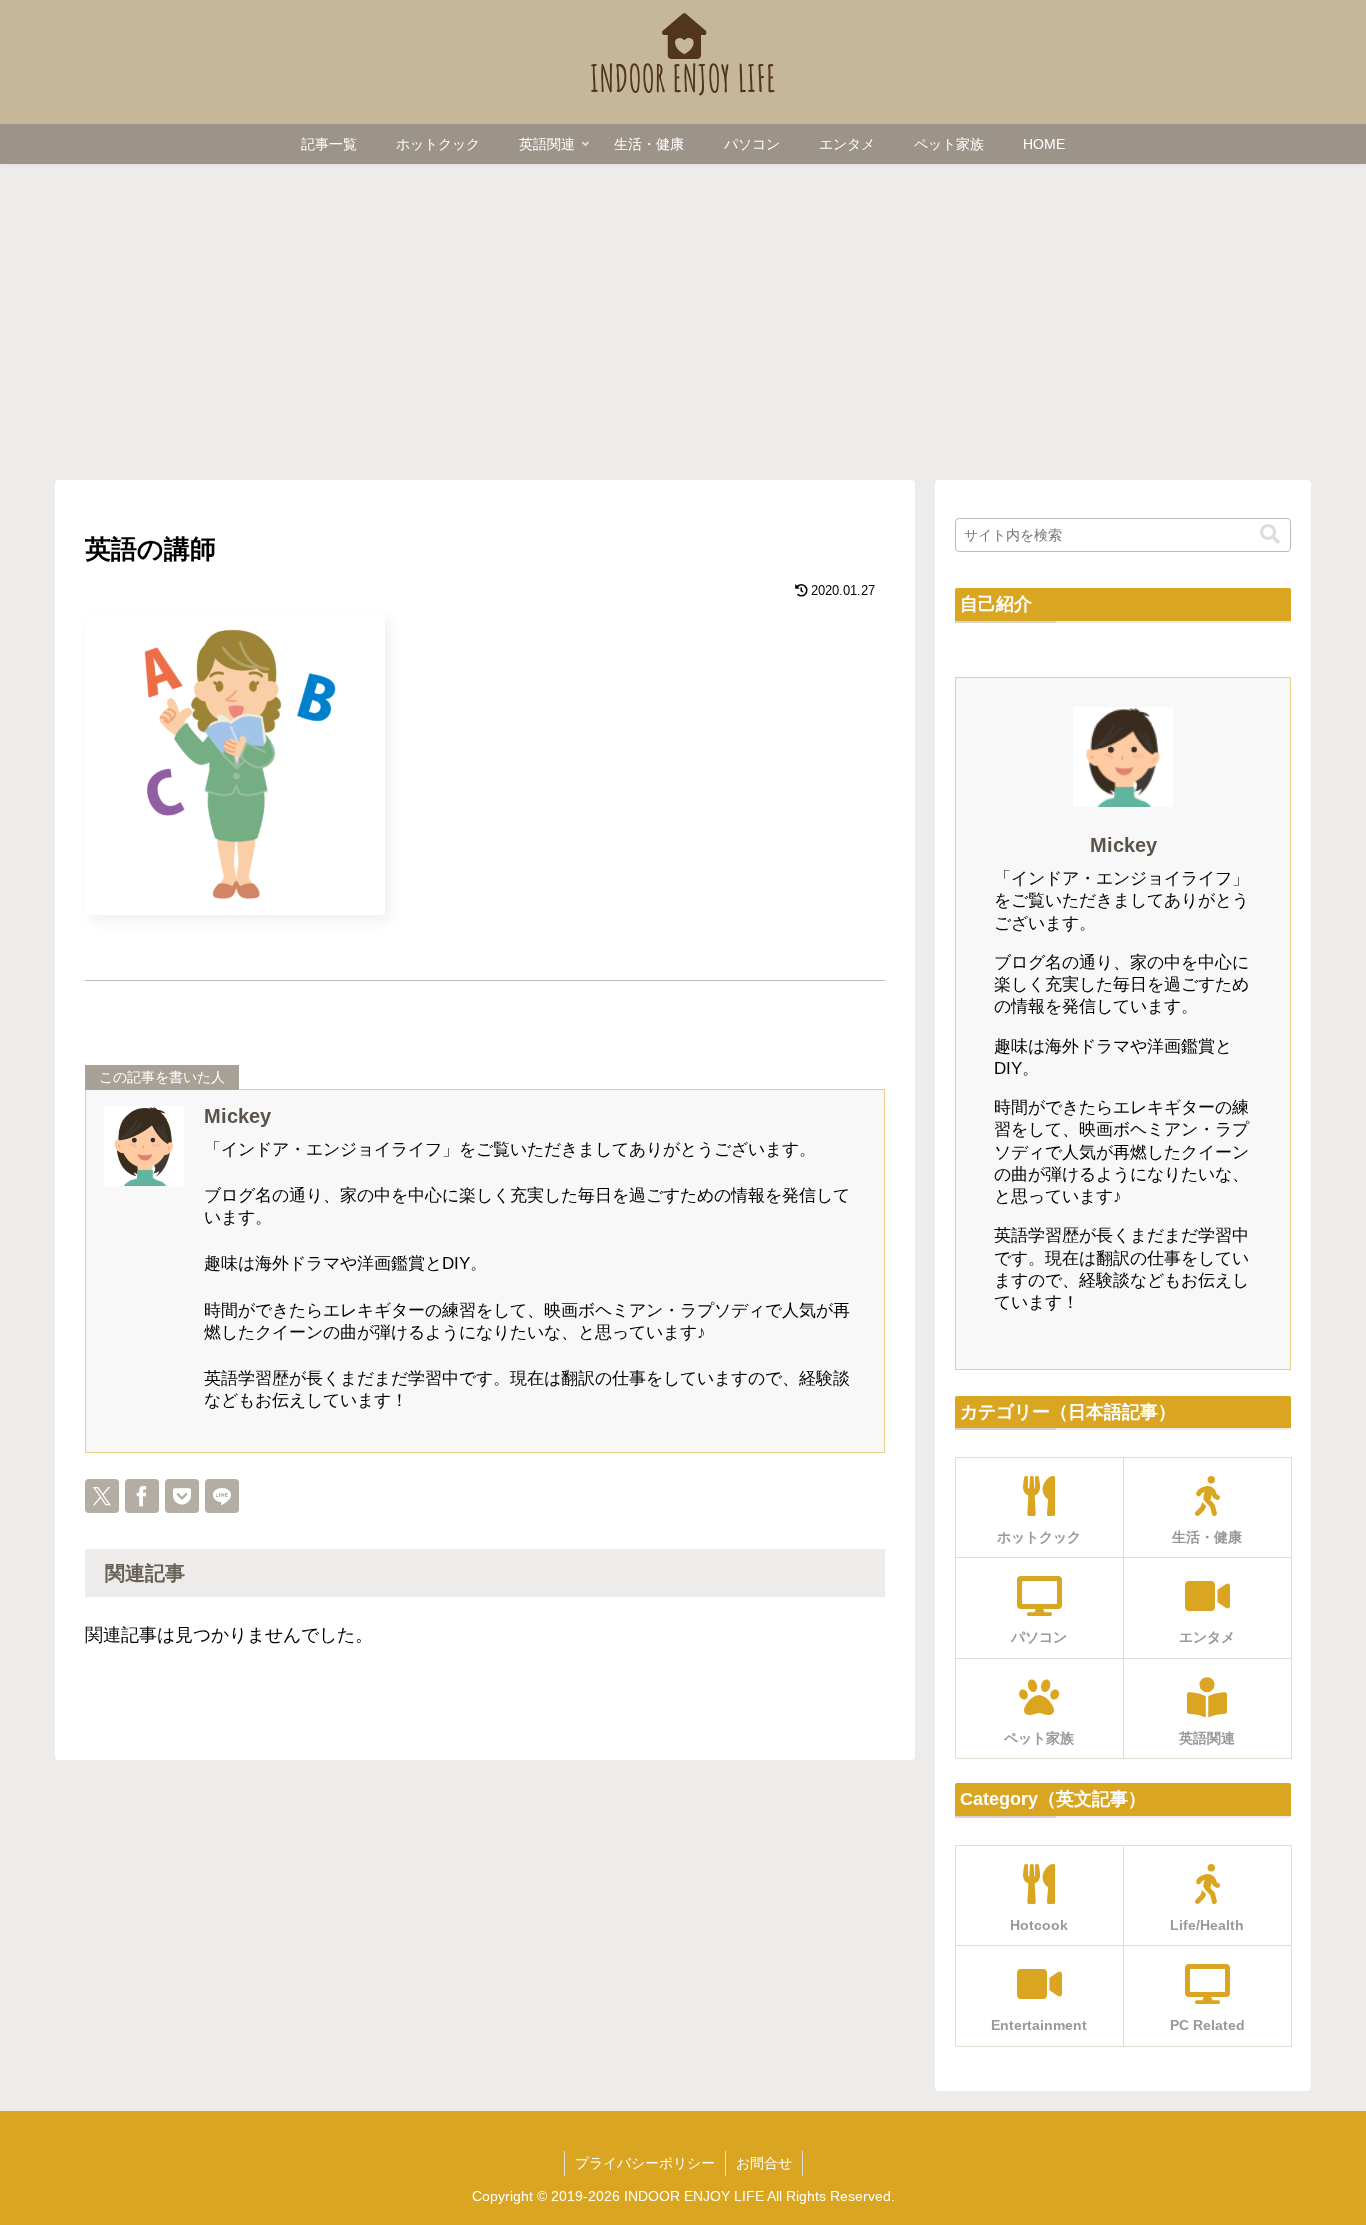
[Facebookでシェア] (142, 1496)
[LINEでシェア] (222, 1496)
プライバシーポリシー (645, 2163)
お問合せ (764, 2163)
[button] (1270, 534)
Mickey (237, 1116)
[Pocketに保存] (182, 1496)
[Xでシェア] (102, 1496)
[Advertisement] (683, 316)
